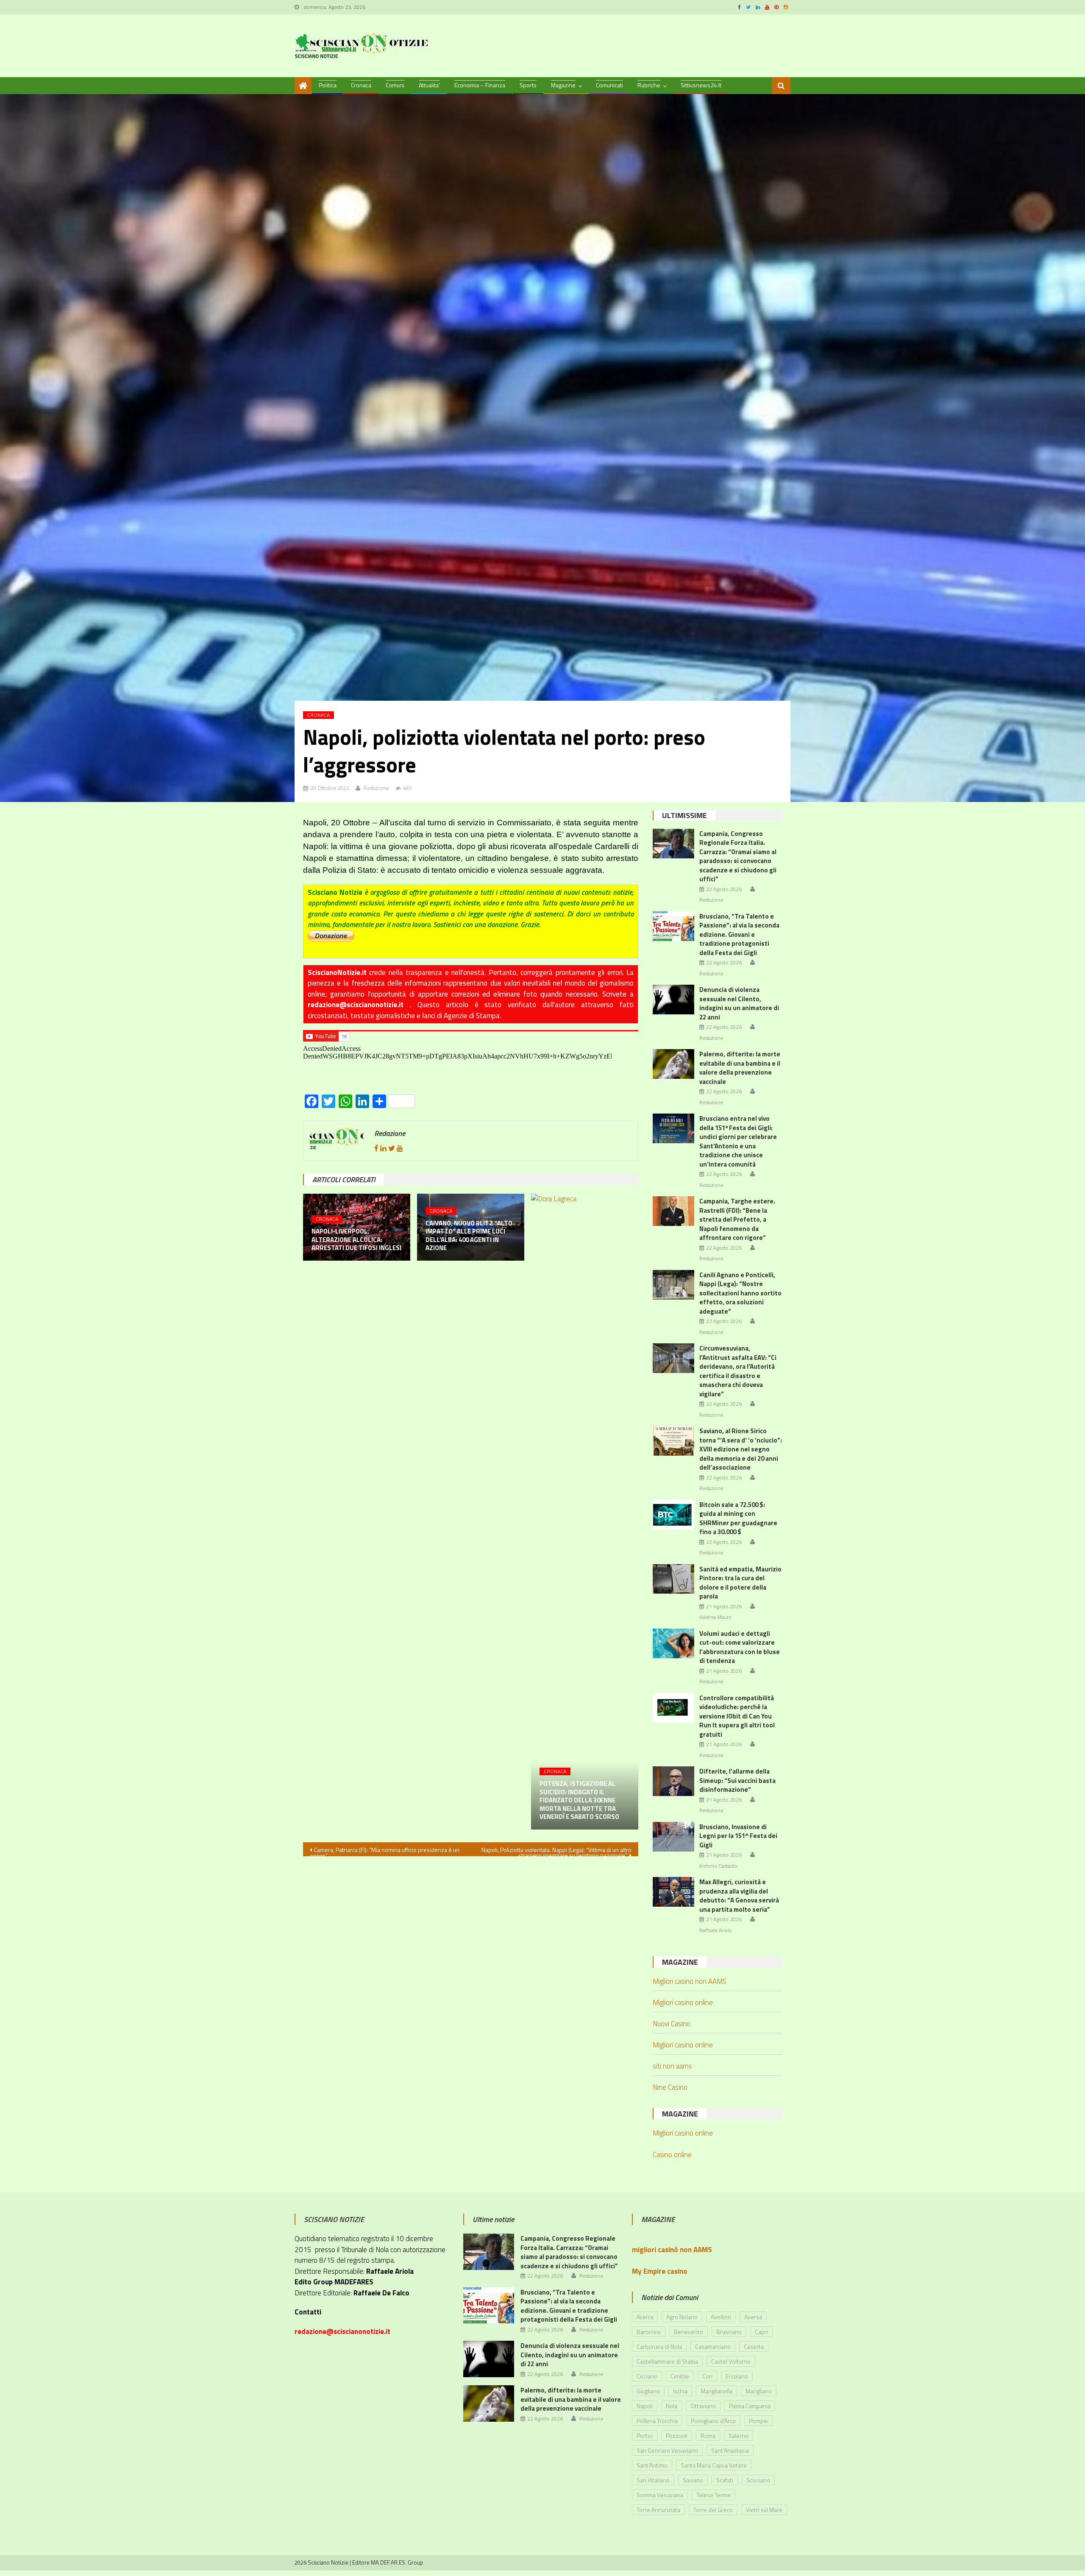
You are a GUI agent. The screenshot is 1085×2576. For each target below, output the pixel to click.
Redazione (376, 788)
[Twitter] (392, 1148)
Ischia (680, 2391)
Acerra (645, 2317)
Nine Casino (670, 2087)
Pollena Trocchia (657, 2421)
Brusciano (729, 2332)
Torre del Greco (713, 2510)
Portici (645, 2435)
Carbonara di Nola (659, 2346)
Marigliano (759, 2391)
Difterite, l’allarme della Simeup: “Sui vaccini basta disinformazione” (737, 1780)
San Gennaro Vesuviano (667, 2450)
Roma (708, 2435)
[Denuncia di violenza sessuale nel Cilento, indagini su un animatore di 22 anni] (673, 1000)
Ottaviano (703, 2406)
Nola (672, 2406)
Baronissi (649, 2332)
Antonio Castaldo (718, 1866)
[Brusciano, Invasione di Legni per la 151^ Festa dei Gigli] (673, 1837)
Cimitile (680, 2376)
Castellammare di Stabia (667, 2361)
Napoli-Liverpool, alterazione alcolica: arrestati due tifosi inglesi (356, 1240)
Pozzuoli (677, 2435)
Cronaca (361, 85)
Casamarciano (713, 2346)
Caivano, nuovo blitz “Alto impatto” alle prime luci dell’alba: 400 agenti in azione (469, 1236)
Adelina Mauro (715, 1617)
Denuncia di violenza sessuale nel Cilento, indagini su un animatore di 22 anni (739, 1003)
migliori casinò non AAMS (672, 2250)
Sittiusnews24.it (701, 85)
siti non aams (672, 2066)
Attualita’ (429, 85)
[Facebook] (376, 1148)
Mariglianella (716, 2391)
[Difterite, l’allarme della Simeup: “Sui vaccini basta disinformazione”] (673, 1781)
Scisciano (758, 2480)
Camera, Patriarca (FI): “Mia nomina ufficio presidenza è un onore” (385, 1851)
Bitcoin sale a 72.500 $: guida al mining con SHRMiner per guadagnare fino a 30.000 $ (738, 1518)
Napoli (645, 2406)
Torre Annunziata (658, 2510)
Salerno (739, 2435)
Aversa (753, 2317)
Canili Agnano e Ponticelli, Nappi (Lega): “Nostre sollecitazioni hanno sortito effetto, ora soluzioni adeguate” (740, 1293)
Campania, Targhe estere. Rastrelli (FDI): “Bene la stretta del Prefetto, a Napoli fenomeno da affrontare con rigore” (737, 1219)
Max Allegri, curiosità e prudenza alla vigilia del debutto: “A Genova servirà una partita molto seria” (739, 1896)
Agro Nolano (682, 2317)
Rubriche (649, 85)
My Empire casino (660, 2271)
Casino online (672, 2155)
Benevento (689, 2332)
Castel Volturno (731, 2361)
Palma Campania (750, 2406)
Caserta (754, 2346)
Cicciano (647, 2376)
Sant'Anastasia (730, 2450)
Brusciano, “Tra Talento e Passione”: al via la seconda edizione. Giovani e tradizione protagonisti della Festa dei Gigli (739, 934)
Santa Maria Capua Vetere (714, 2465)
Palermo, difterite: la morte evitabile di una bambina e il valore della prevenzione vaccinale (740, 1068)
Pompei (759, 2421)
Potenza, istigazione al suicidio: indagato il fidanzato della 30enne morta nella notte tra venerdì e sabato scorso (579, 1800)
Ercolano (737, 2376)
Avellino (721, 2317)
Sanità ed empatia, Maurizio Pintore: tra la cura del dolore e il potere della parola (740, 1583)
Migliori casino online (683, 2002)
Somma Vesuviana (660, 2495)
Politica (328, 85)
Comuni (395, 85)
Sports (528, 85)
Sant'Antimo (652, 2465)
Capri (761, 2332)
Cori (707, 2376)
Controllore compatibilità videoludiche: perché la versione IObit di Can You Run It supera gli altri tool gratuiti (737, 1716)
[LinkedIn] (383, 1148)
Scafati (725, 2480)
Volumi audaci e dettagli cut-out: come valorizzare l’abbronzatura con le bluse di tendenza (740, 1647)
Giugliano (648, 2391)
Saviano (693, 2480)
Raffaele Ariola (715, 1930)
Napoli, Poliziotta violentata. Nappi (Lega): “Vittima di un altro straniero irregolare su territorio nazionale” (556, 1851)
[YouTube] (400, 1148)
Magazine (563, 85)
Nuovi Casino (672, 2024)
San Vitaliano (653, 2480)
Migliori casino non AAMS (690, 1981)
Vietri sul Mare (764, 2510)
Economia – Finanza (480, 85)
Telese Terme (714, 2495)
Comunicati (609, 85)
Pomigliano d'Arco (713, 2421)
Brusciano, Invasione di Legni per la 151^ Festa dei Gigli (738, 1836)
